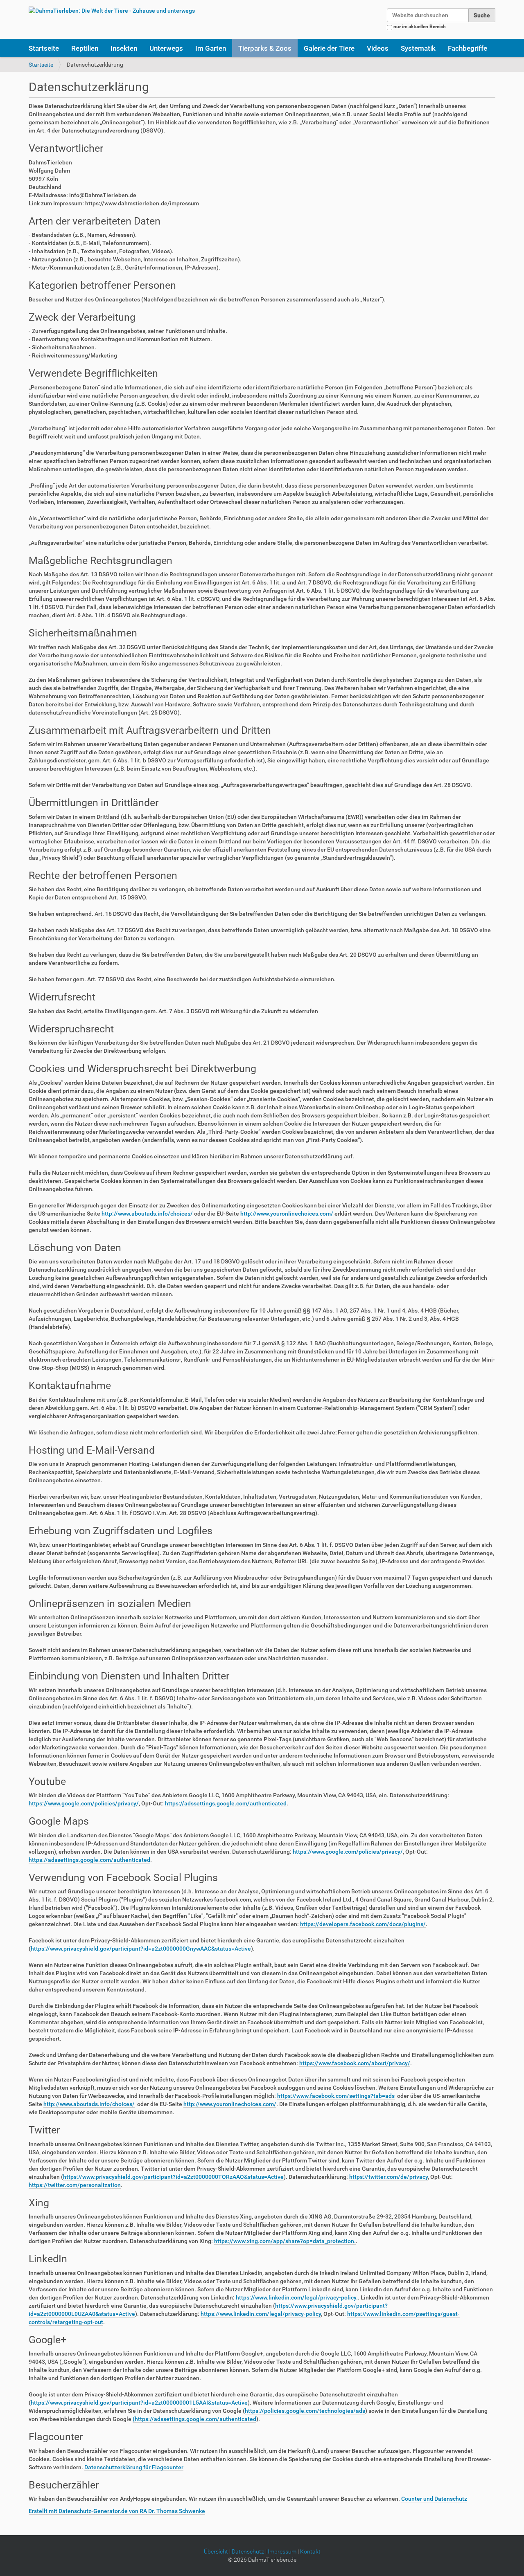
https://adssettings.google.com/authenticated (226, 1803)
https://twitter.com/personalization (75, 2185)
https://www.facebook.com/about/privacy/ (355, 2063)
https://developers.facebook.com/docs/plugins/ (363, 1924)
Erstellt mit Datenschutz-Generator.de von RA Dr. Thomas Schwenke (117, 2511)
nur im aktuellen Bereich (420, 27)
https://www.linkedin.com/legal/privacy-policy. (297, 2297)
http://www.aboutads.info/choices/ (147, 1214)
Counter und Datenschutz (434, 2499)
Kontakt (310, 2551)
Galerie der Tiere (329, 48)
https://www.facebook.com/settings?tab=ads (336, 2096)
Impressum (282, 2551)
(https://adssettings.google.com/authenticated (194, 2419)
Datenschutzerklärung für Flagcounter (134, 2467)
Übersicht (216, 2551)
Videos (378, 48)
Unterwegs (166, 48)
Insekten (124, 48)
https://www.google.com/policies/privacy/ (84, 1803)
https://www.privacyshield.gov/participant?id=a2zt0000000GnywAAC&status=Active (141, 1949)
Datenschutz (248, 2551)
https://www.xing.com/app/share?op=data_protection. (285, 2241)
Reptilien (85, 48)
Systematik (418, 48)
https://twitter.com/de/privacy (388, 2177)
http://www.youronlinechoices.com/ (287, 1214)
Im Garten (211, 48)
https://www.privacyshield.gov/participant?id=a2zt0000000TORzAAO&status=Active (173, 2177)
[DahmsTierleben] (112, 10)
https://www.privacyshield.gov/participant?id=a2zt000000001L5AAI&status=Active (139, 2403)
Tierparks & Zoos (265, 48)
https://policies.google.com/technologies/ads (305, 2411)
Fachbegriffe (468, 48)
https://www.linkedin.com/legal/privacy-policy (261, 2314)
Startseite (44, 48)
